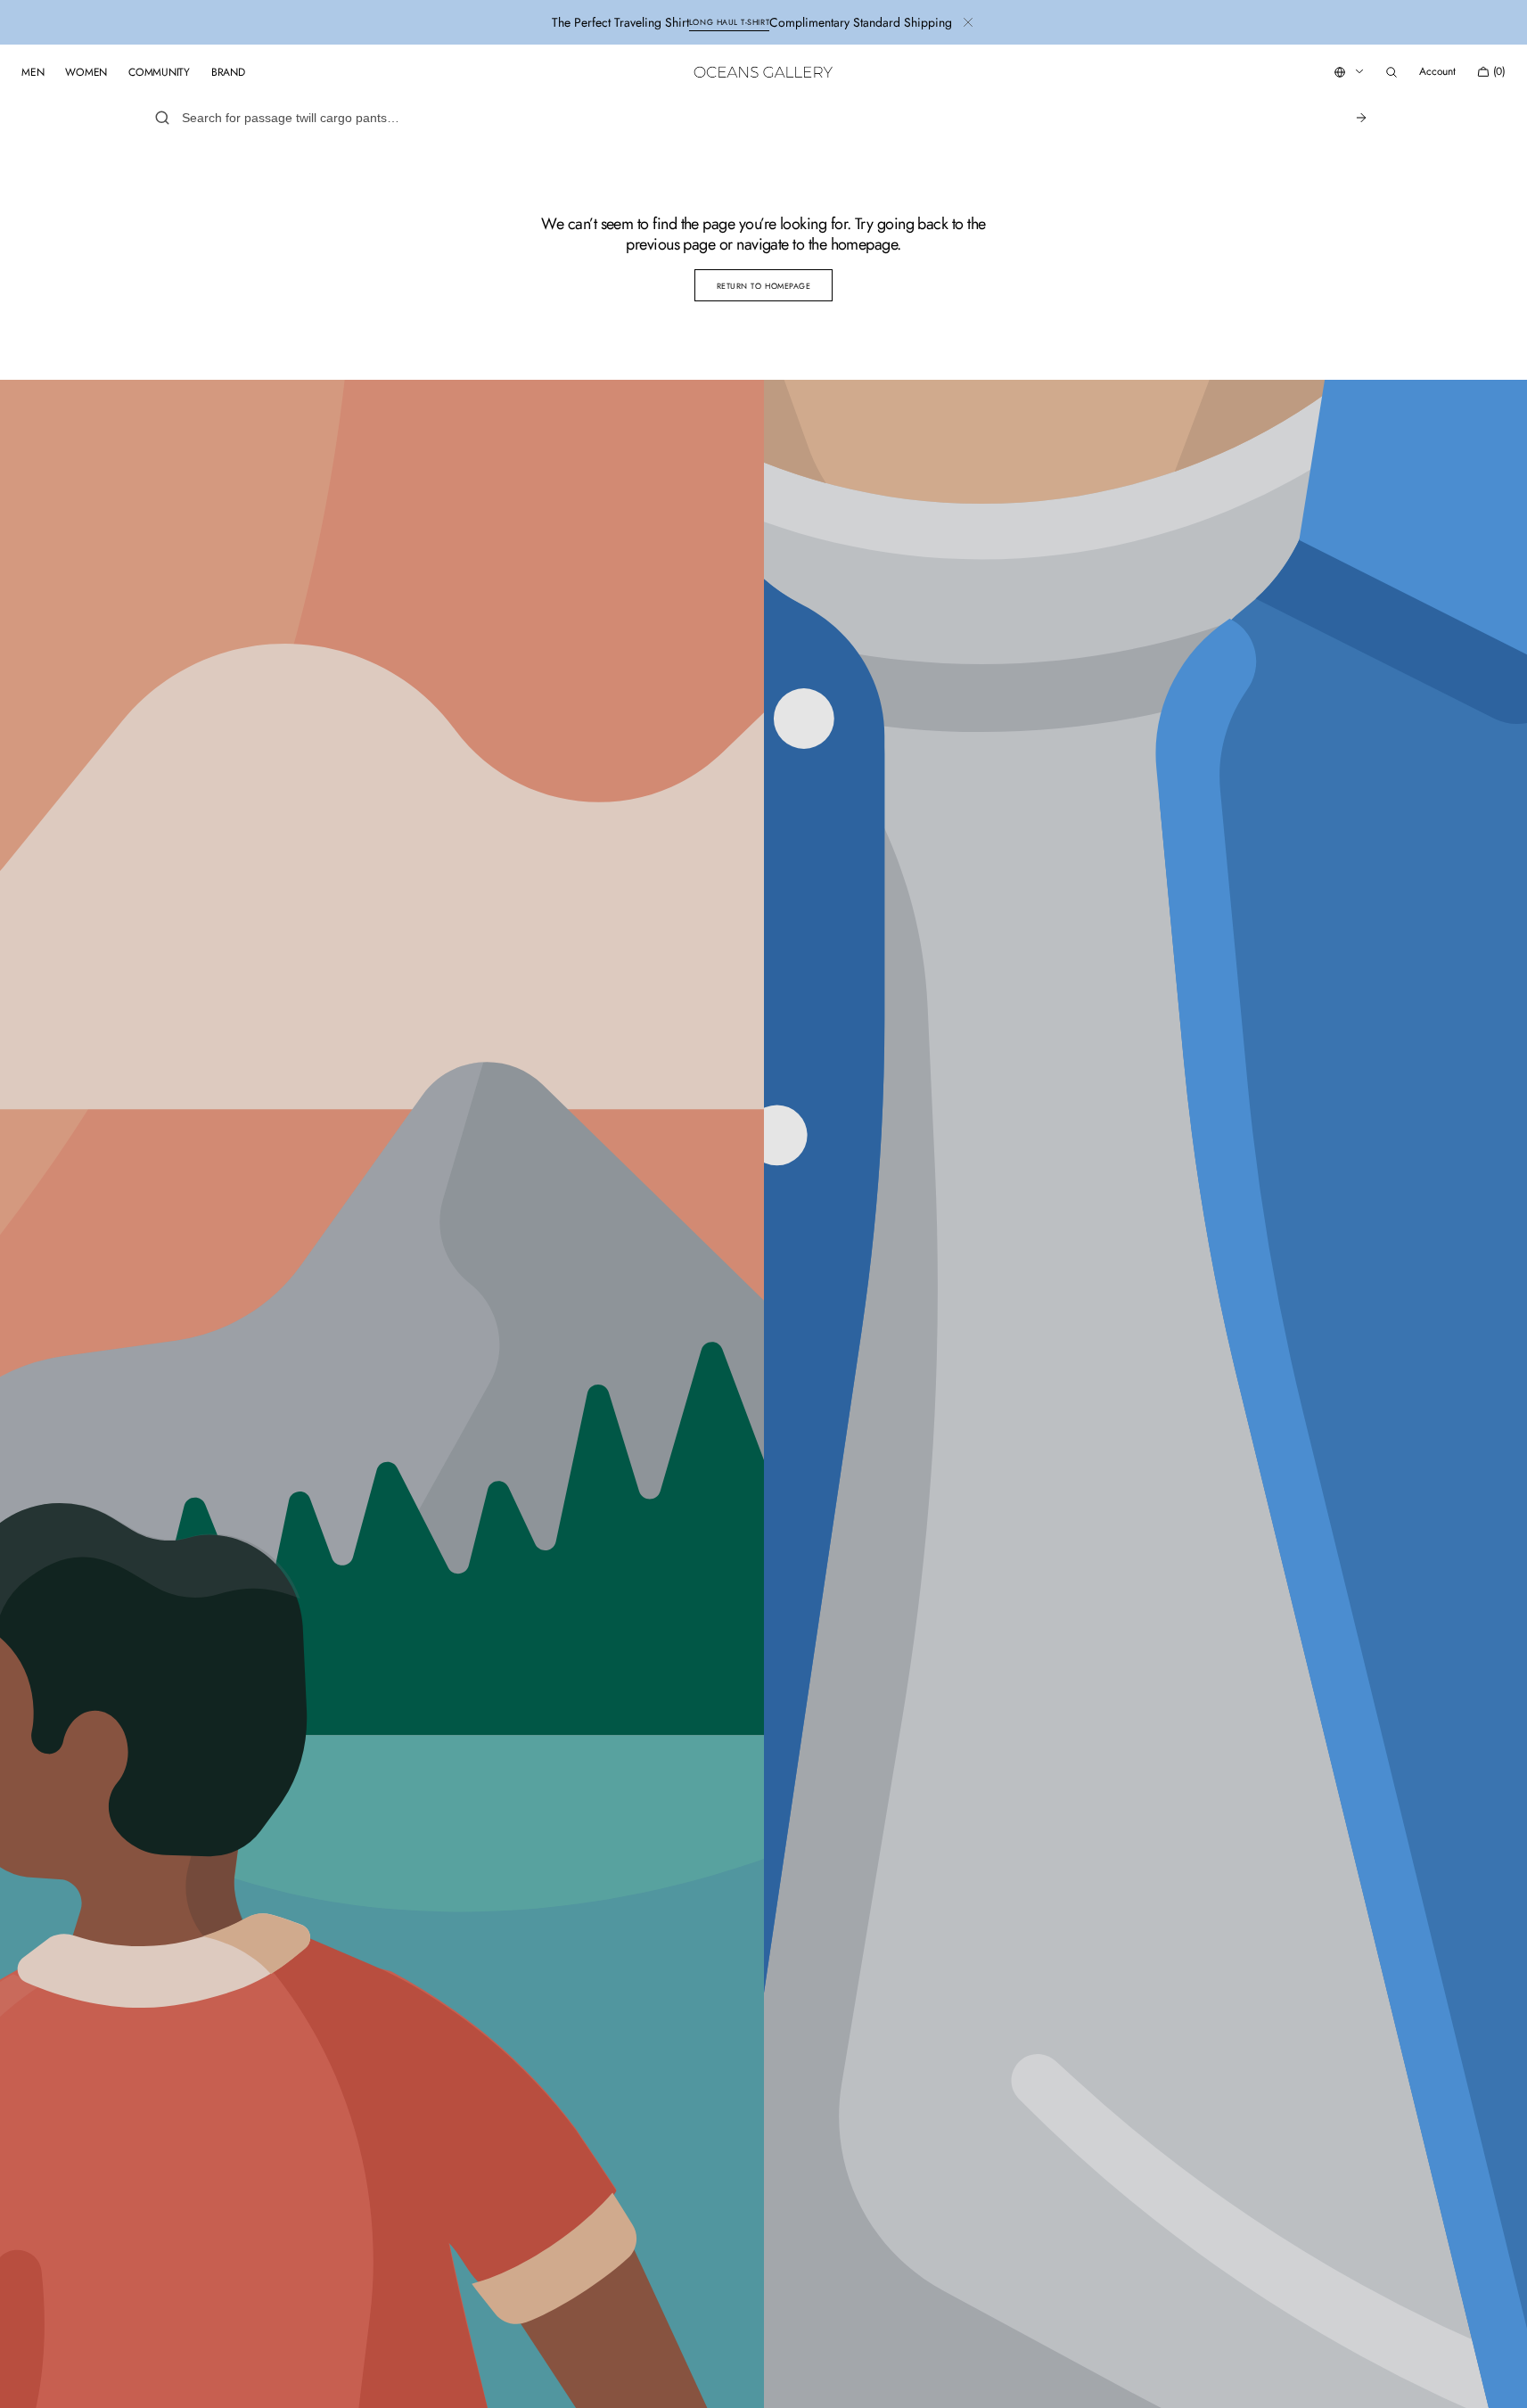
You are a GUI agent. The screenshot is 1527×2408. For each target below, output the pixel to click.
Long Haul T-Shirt (729, 22)
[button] (1392, 72)
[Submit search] (1361, 118)
